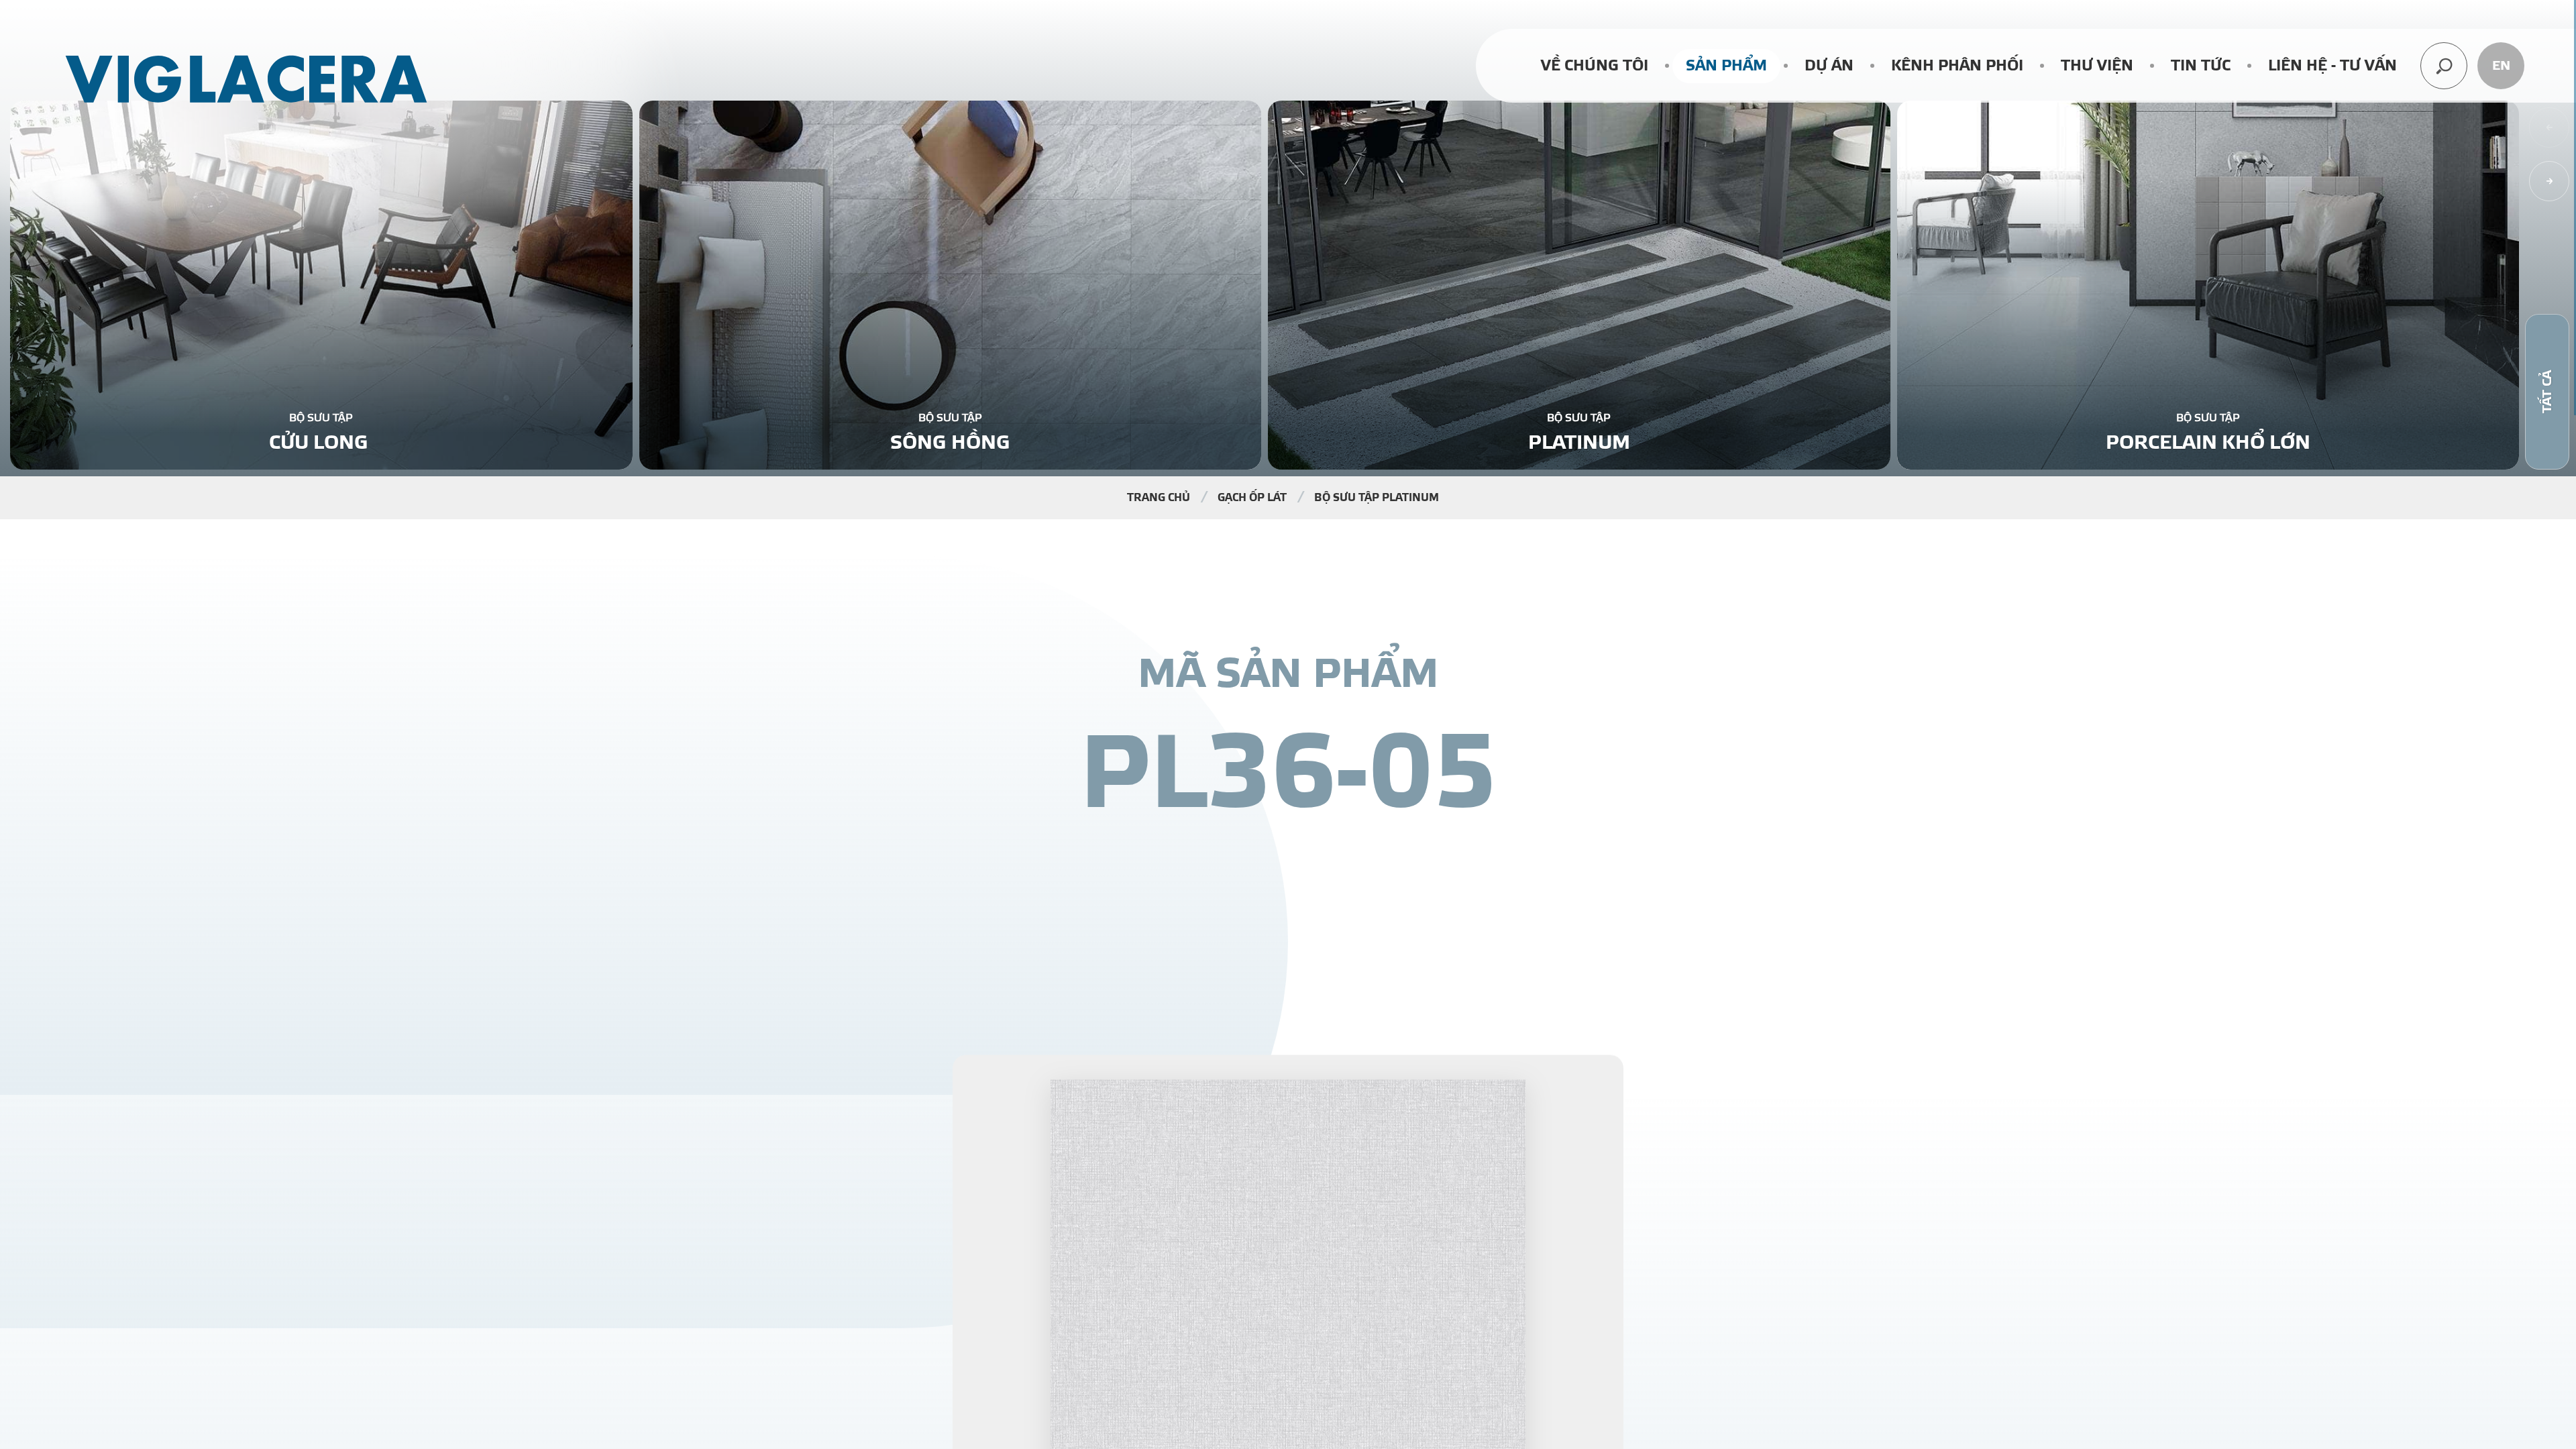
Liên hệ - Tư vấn (2332, 66)
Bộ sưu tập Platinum (1377, 498)
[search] (2444, 66)
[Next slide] (2549, 181)
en (2501, 66)
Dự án (1829, 66)
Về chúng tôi (1595, 66)
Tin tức (2201, 66)
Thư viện (2097, 66)
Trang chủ (1159, 498)
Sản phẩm (1726, 66)
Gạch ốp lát (1252, 498)
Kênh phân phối (1957, 66)
